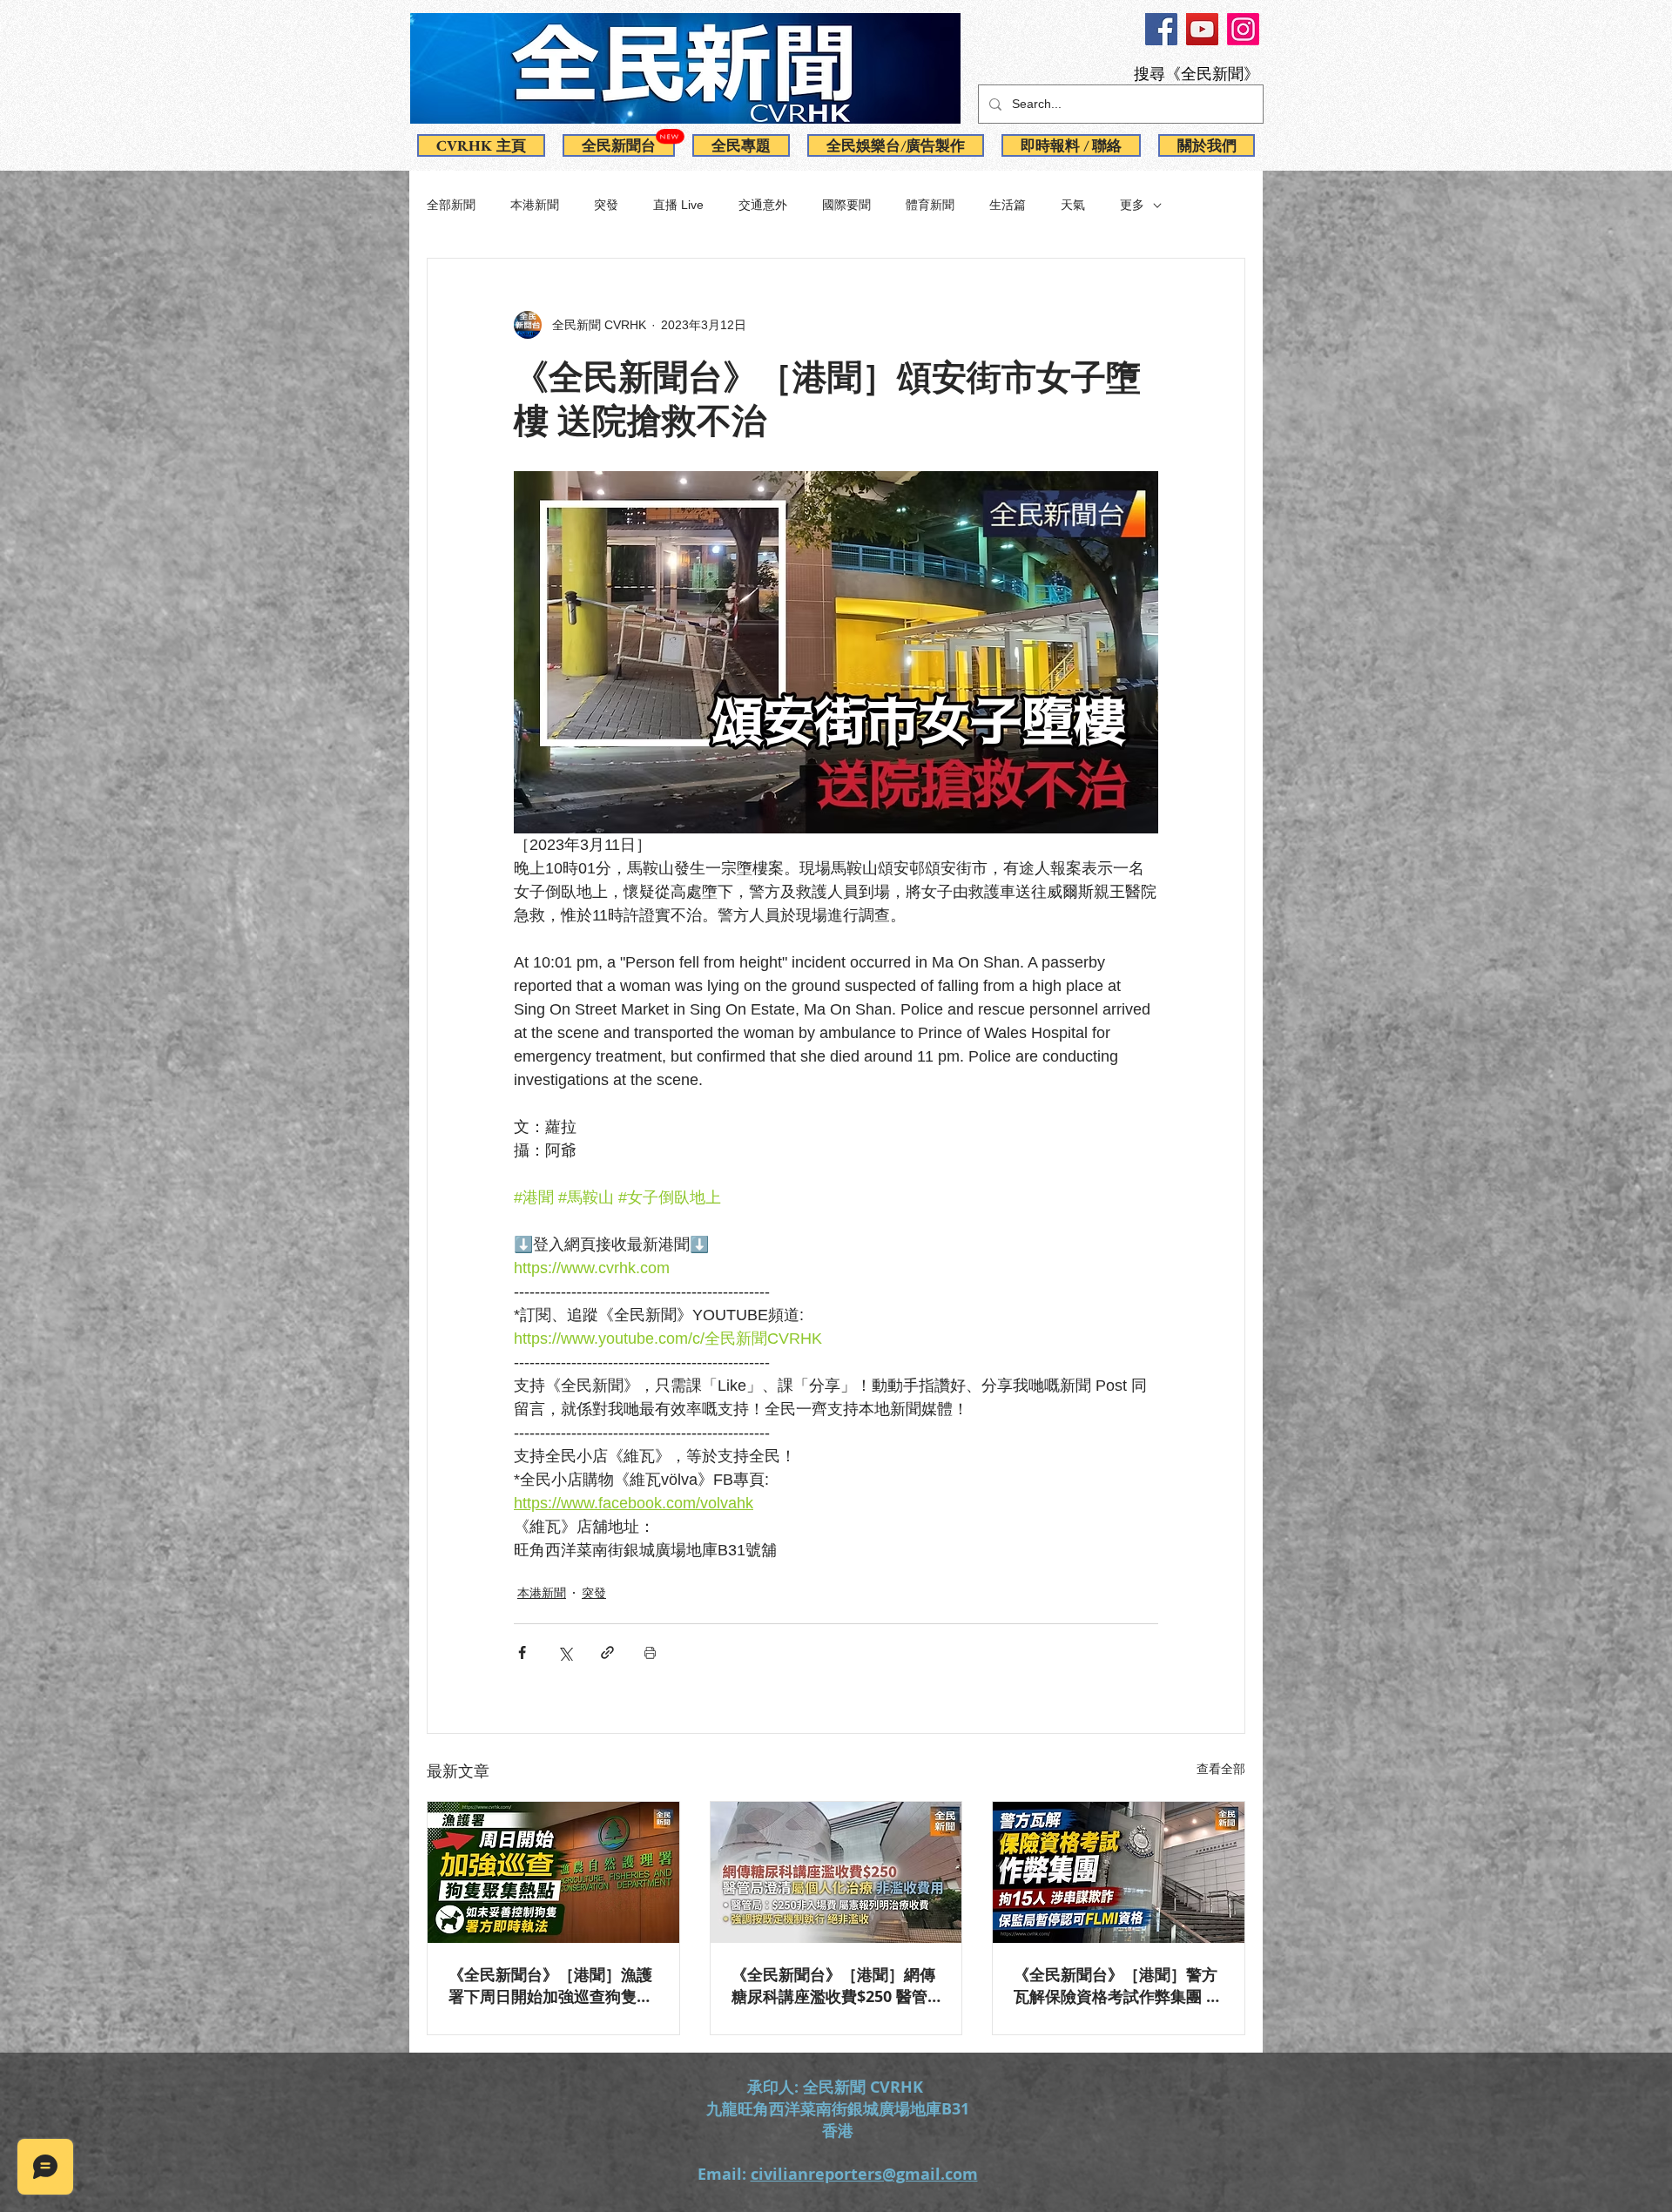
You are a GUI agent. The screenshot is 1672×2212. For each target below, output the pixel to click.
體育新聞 (930, 205)
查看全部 (1221, 1769)
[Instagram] (1243, 29)
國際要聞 (846, 205)
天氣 (1073, 205)
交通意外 (763, 205)
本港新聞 (535, 205)
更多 (1132, 205)
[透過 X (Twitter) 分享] (565, 1652)
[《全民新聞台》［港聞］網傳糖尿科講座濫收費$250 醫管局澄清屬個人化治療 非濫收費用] (836, 1872)
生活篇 (1008, 205)
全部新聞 (451, 205)
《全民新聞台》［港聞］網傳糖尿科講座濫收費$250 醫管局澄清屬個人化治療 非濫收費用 (833, 1986)
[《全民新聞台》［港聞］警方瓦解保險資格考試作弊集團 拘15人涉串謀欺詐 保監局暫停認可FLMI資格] (1119, 1872)
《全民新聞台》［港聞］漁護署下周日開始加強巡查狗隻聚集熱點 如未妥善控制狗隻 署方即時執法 (550, 1986)
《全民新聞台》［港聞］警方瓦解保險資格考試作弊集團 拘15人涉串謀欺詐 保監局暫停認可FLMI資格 (1118, 1986)
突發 (606, 205)
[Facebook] (1161, 29)
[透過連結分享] (607, 1652)
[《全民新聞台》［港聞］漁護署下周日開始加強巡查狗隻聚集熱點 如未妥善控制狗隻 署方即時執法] (553, 1872)
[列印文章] (650, 1652)
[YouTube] (1202, 29)
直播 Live (678, 205)
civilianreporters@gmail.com (864, 2174)
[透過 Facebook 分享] (522, 1652)
